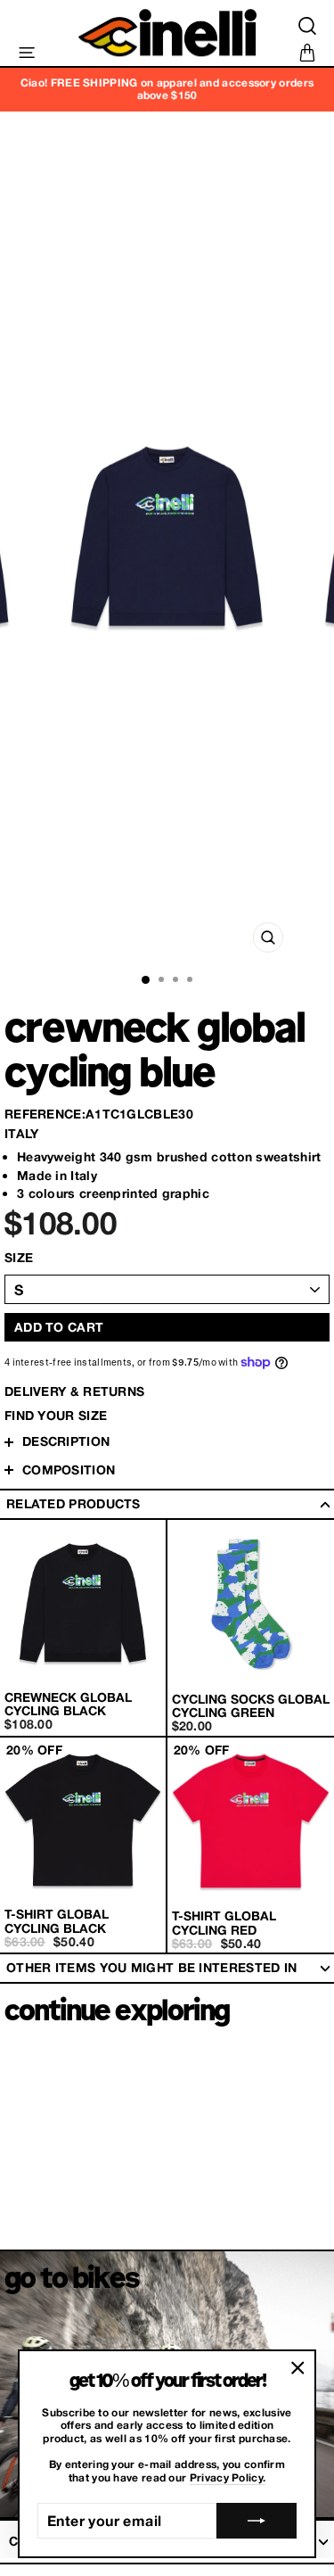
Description (66, 1441)
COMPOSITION (69, 1470)
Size (19, 1258)
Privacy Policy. (228, 2478)
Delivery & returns (74, 1391)
